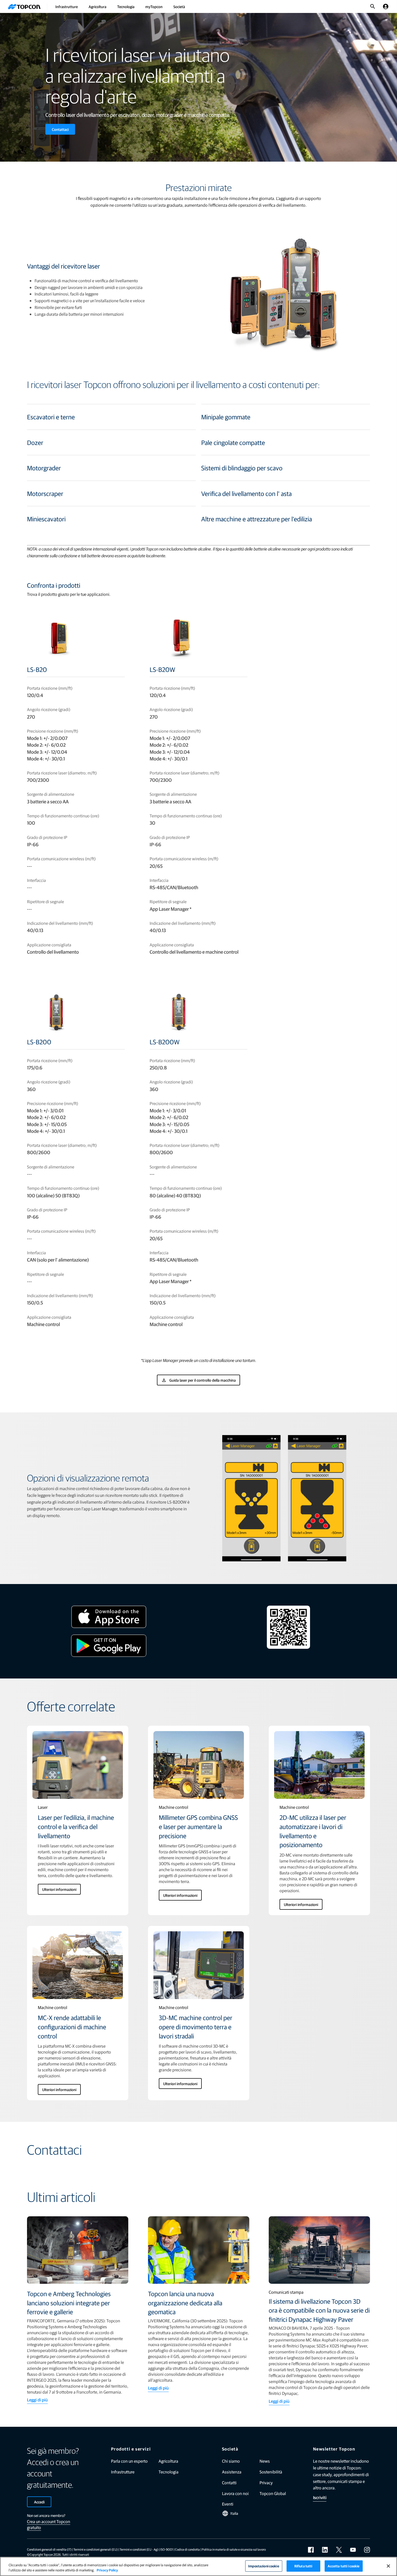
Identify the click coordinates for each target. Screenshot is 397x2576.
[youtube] (353, 2550)
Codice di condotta (187, 2549)
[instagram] (367, 2550)
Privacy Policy (107, 2570)
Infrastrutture (67, 6)
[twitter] (339, 2550)
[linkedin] (325, 2550)
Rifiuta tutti (303, 2566)
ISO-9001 (167, 2549)
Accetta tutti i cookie (344, 2566)
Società (179, 6)
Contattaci (60, 129)
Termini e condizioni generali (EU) (96, 2549)
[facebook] (311, 2550)
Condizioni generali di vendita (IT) (49, 2549)
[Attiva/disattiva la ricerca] (373, 6)
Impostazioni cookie (264, 2566)
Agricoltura (97, 6)
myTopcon (154, 6)
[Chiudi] (388, 2566)
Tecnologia (126, 6)
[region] (198, 2566)
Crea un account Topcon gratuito (49, 2524)
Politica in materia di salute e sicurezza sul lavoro (234, 2549)
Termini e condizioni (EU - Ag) (139, 2549)
